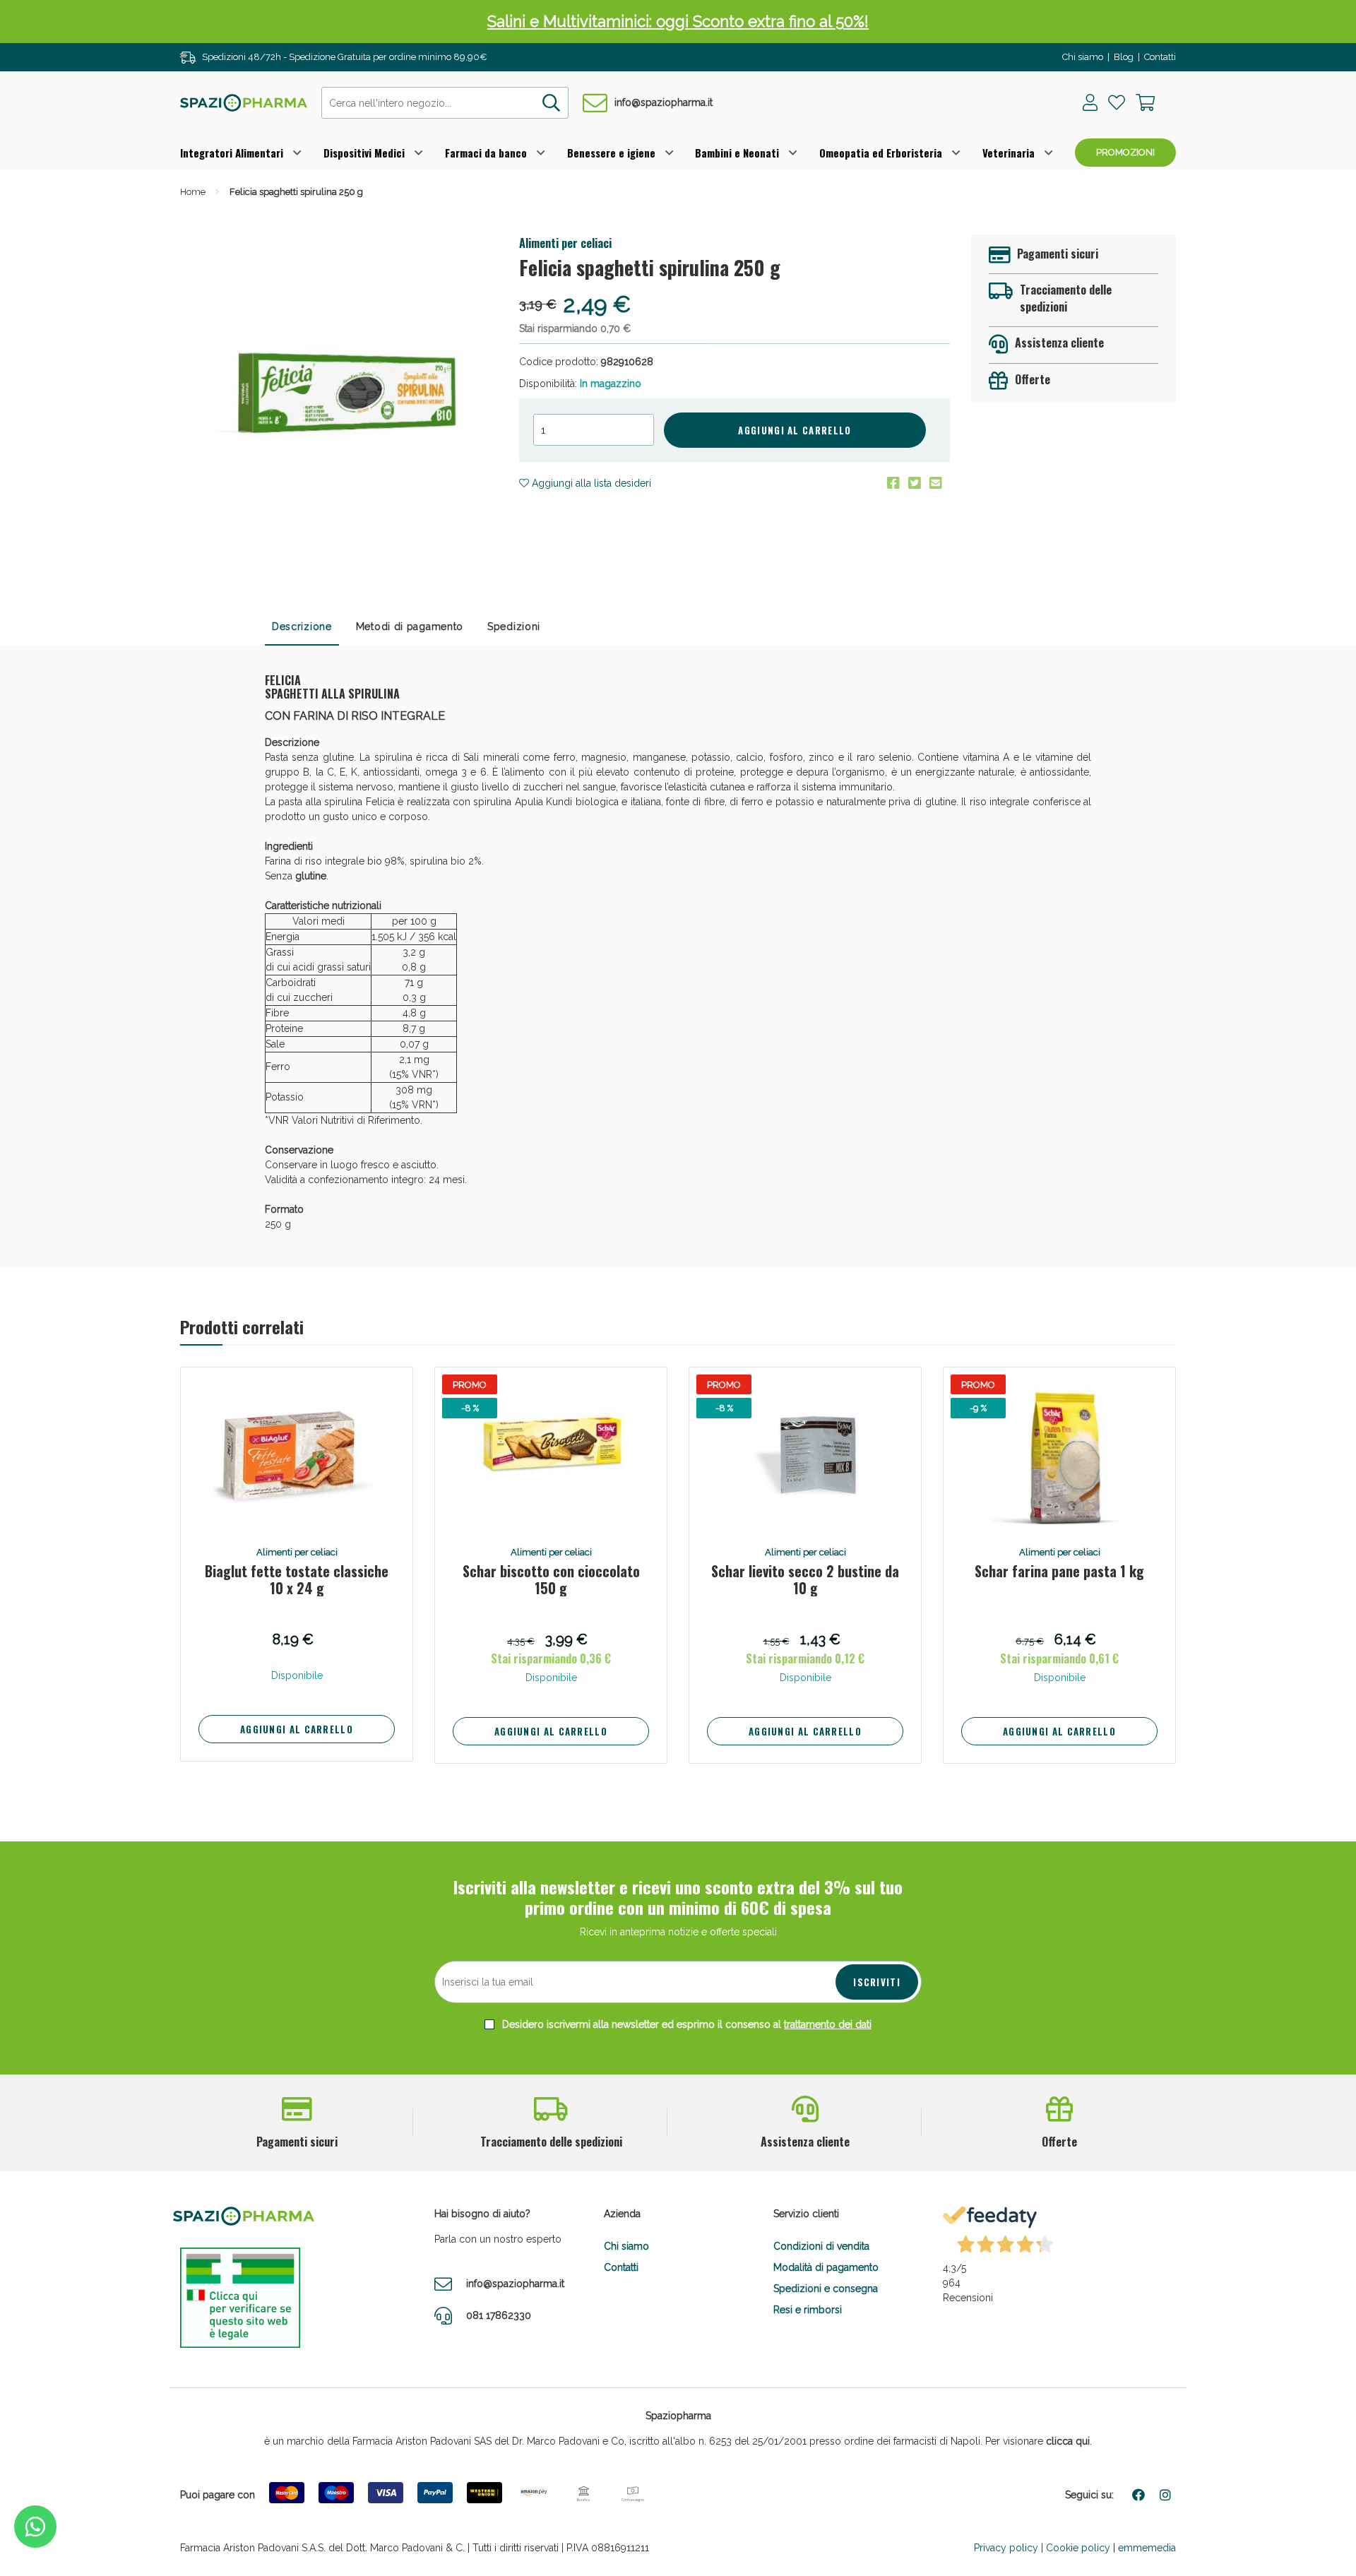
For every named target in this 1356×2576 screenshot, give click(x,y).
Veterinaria (1009, 153)
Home (193, 192)
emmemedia (1147, 2548)
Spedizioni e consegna (826, 2289)
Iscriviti (877, 1982)
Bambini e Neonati (737, 153)
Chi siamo (1083, 57)
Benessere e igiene (611, 153)
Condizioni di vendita (821, 2246)
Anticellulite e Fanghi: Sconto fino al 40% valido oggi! (678, 21)
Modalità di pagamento (826, 2267)
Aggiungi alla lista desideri (590, 483)
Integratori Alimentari (232, 153)
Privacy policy (1006, 2548)
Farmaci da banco (486, 153)
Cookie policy (1078, 2548)
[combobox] (445, 103)
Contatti (1160, 57)
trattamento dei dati (828, 2024)
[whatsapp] (35, 2527)
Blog (1124, 57)
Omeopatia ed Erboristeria (881, 153)
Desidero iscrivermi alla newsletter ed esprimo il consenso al (685, 2024)
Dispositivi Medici (364, 153)
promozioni (1125, 152)
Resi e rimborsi (808, 2310)
